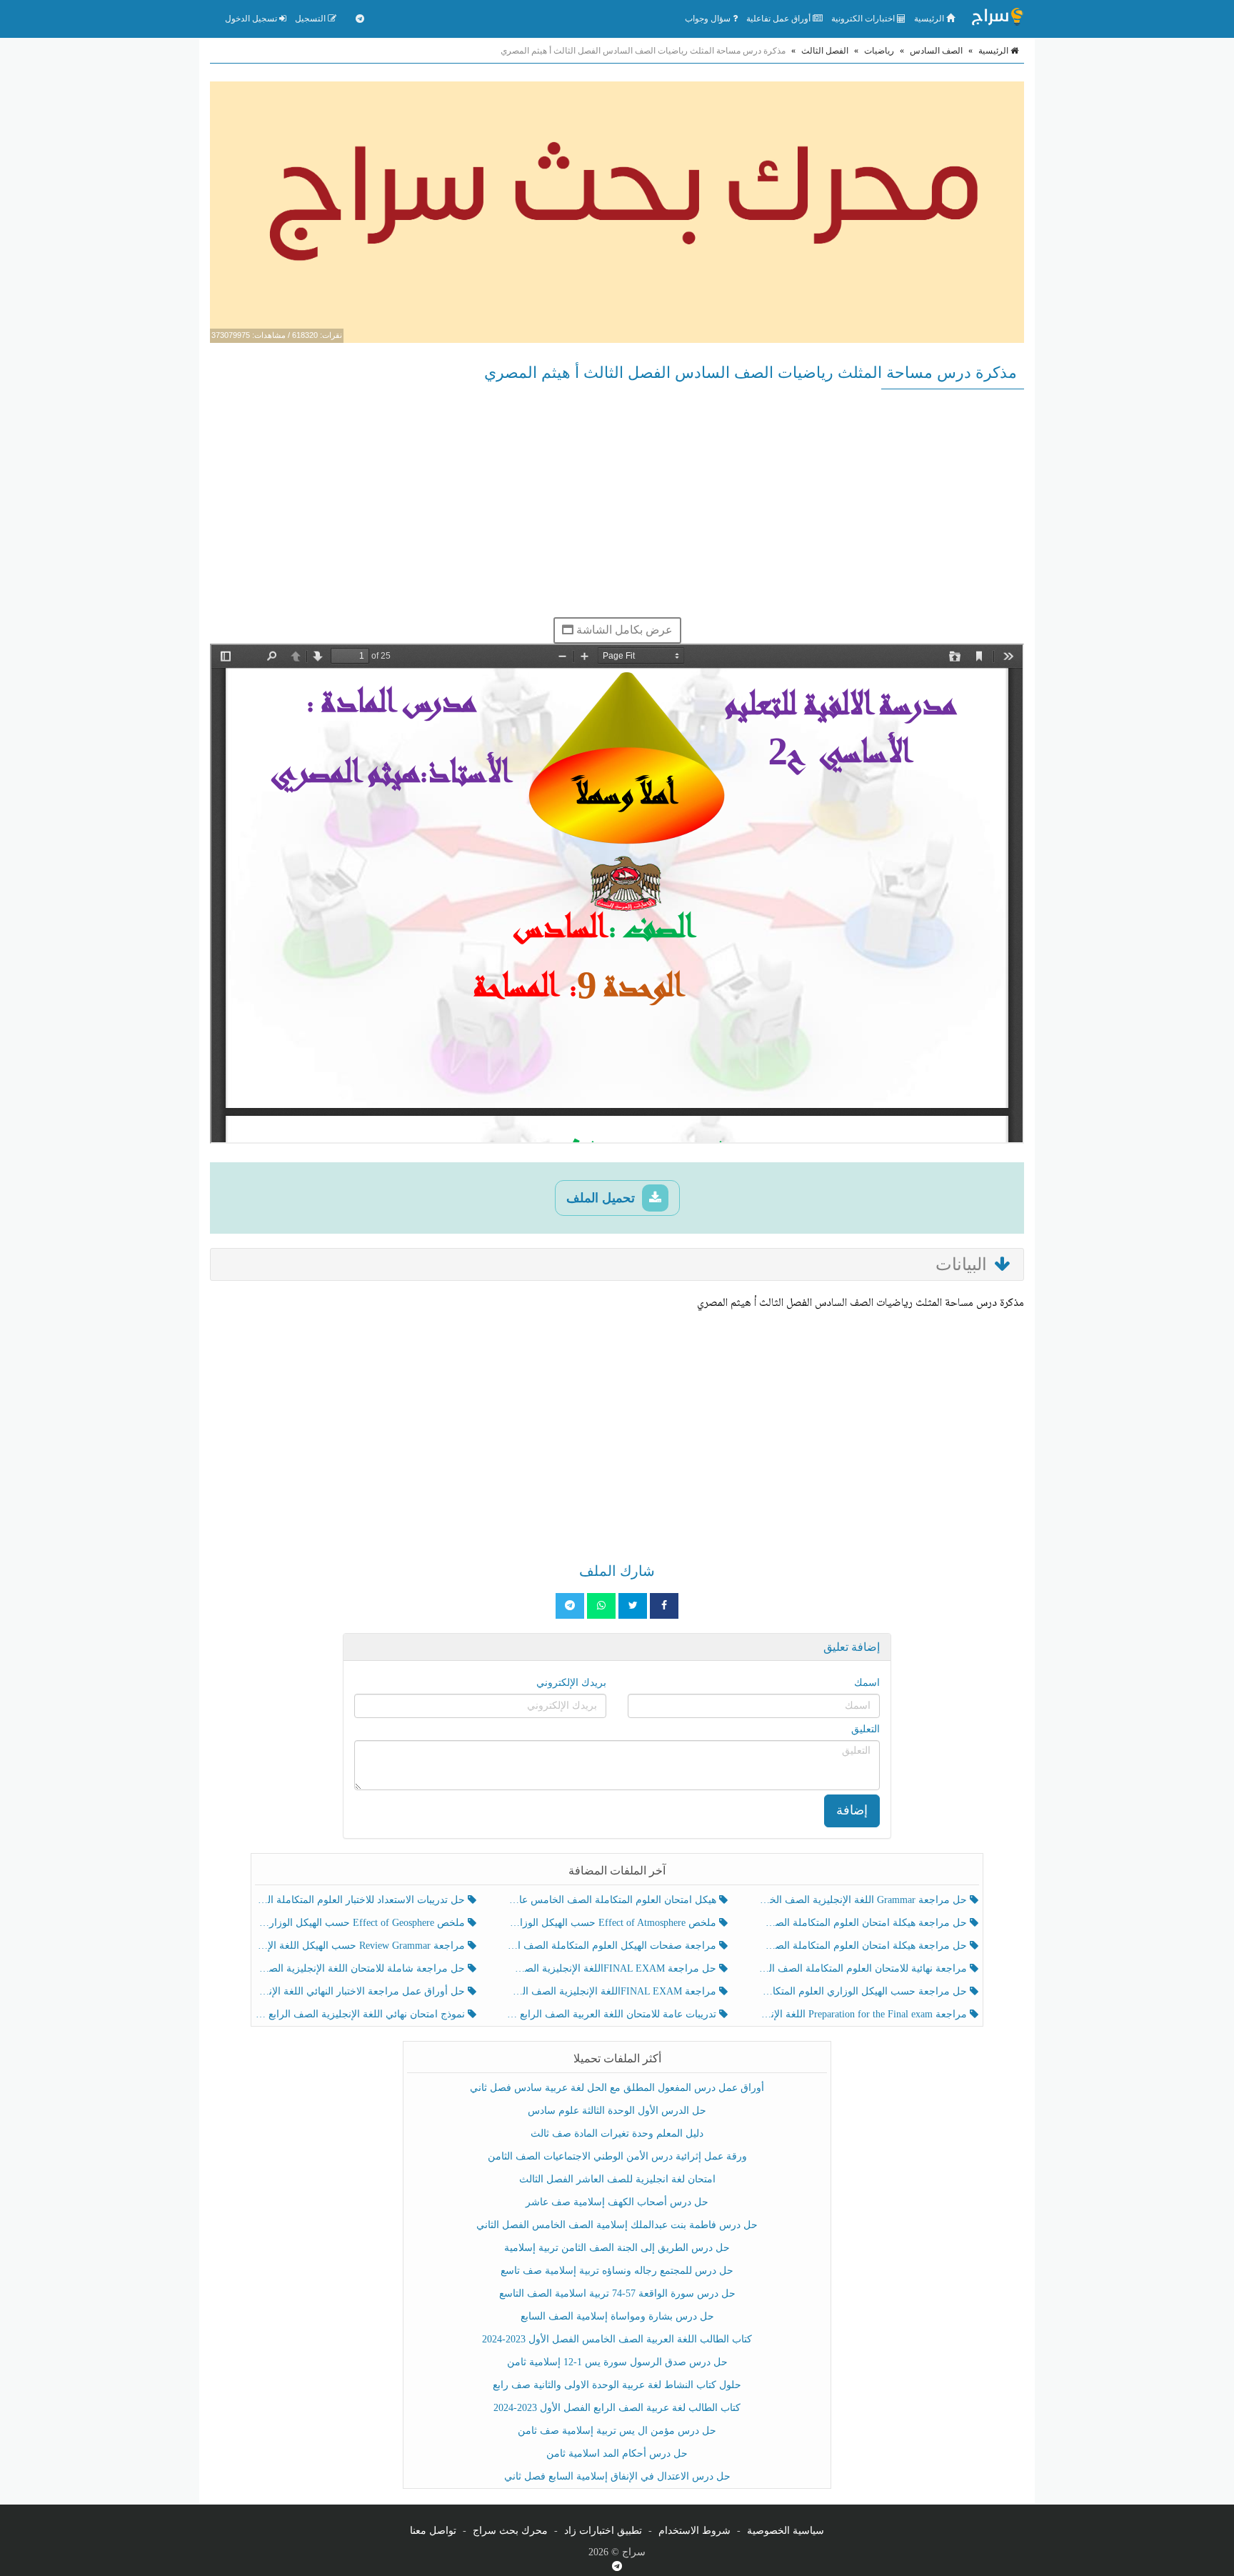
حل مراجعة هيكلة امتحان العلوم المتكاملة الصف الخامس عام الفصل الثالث (864, 1946)
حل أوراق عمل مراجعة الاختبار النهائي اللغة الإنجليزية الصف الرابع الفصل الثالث (362, 1991)
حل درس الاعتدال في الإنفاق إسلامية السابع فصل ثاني (617, 2476)
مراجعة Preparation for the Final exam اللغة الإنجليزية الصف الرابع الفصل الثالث (864, 2014)
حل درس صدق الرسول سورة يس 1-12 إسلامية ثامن (617, 2362)
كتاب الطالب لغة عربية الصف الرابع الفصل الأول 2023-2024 (617, 2408)
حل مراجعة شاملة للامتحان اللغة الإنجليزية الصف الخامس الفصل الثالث (362, 1968)
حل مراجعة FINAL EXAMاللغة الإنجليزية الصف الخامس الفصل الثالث (612, 1968)
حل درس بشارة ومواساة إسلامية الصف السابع (617, 2316)
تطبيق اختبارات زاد (603, 2531)
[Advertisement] (617, 503)
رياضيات (879, 51)
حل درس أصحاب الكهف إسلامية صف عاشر (617, 2202)
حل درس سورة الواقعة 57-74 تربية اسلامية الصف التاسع (617, 2293)
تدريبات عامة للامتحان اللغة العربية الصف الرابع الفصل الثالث (612, 2014)
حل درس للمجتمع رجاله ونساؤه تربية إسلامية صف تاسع (617, 2271)
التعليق (866, 1729)
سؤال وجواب (709, 19)
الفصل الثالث (825, 51)
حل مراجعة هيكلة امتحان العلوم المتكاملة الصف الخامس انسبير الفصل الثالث (864, 1923)
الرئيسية (930, 19)
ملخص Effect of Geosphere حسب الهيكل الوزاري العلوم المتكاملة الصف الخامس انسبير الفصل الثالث (362, 1923)
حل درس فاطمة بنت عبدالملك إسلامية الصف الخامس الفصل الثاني (617, 2225)
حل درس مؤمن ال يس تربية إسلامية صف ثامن (617, 2431)
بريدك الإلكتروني (571, 1683)
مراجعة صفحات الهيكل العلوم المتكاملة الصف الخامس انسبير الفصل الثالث (612, 1946)
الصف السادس (936, 51)
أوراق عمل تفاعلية (779, 19)
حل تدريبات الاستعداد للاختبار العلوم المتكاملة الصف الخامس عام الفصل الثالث (362, 1900)
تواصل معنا (433, 2531)
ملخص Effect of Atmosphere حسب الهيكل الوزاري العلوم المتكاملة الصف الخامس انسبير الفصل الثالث (612, 1923)
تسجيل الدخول (252, 19)
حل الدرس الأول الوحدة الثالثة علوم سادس (617, 2111)
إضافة (852, 1810)
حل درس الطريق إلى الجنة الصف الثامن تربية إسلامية (617, 2248)
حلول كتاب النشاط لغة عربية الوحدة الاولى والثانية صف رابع (617, 2385)
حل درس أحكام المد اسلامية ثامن (617, 2453)
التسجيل (311, 19)
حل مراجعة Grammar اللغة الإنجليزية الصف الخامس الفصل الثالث (864, 1900)
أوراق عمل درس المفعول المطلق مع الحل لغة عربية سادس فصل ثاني (617, 2088)
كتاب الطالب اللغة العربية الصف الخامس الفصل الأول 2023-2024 (617, 2339)
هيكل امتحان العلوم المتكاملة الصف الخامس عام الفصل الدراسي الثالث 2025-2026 (612, 1900)
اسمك (867, 1683)
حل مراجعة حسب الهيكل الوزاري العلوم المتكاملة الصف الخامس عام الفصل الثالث (864, 1991)
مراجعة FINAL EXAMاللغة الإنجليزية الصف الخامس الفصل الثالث (612, 1991)
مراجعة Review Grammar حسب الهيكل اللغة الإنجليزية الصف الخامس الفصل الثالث (362, 1946)
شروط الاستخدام (694, 2531)
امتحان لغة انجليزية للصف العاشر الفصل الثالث (617, 2179)
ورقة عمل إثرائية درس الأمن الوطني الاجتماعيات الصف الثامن (617, 2156)
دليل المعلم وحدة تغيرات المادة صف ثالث (617, 2133)
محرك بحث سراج (510, 2531)
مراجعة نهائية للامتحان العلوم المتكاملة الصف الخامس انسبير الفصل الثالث (864, 1968)
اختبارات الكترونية (864, 19)
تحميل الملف (602, 1198)
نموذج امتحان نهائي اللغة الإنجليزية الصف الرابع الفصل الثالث (362, 2014)
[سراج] (997, 19)
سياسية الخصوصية (786, 2531)
